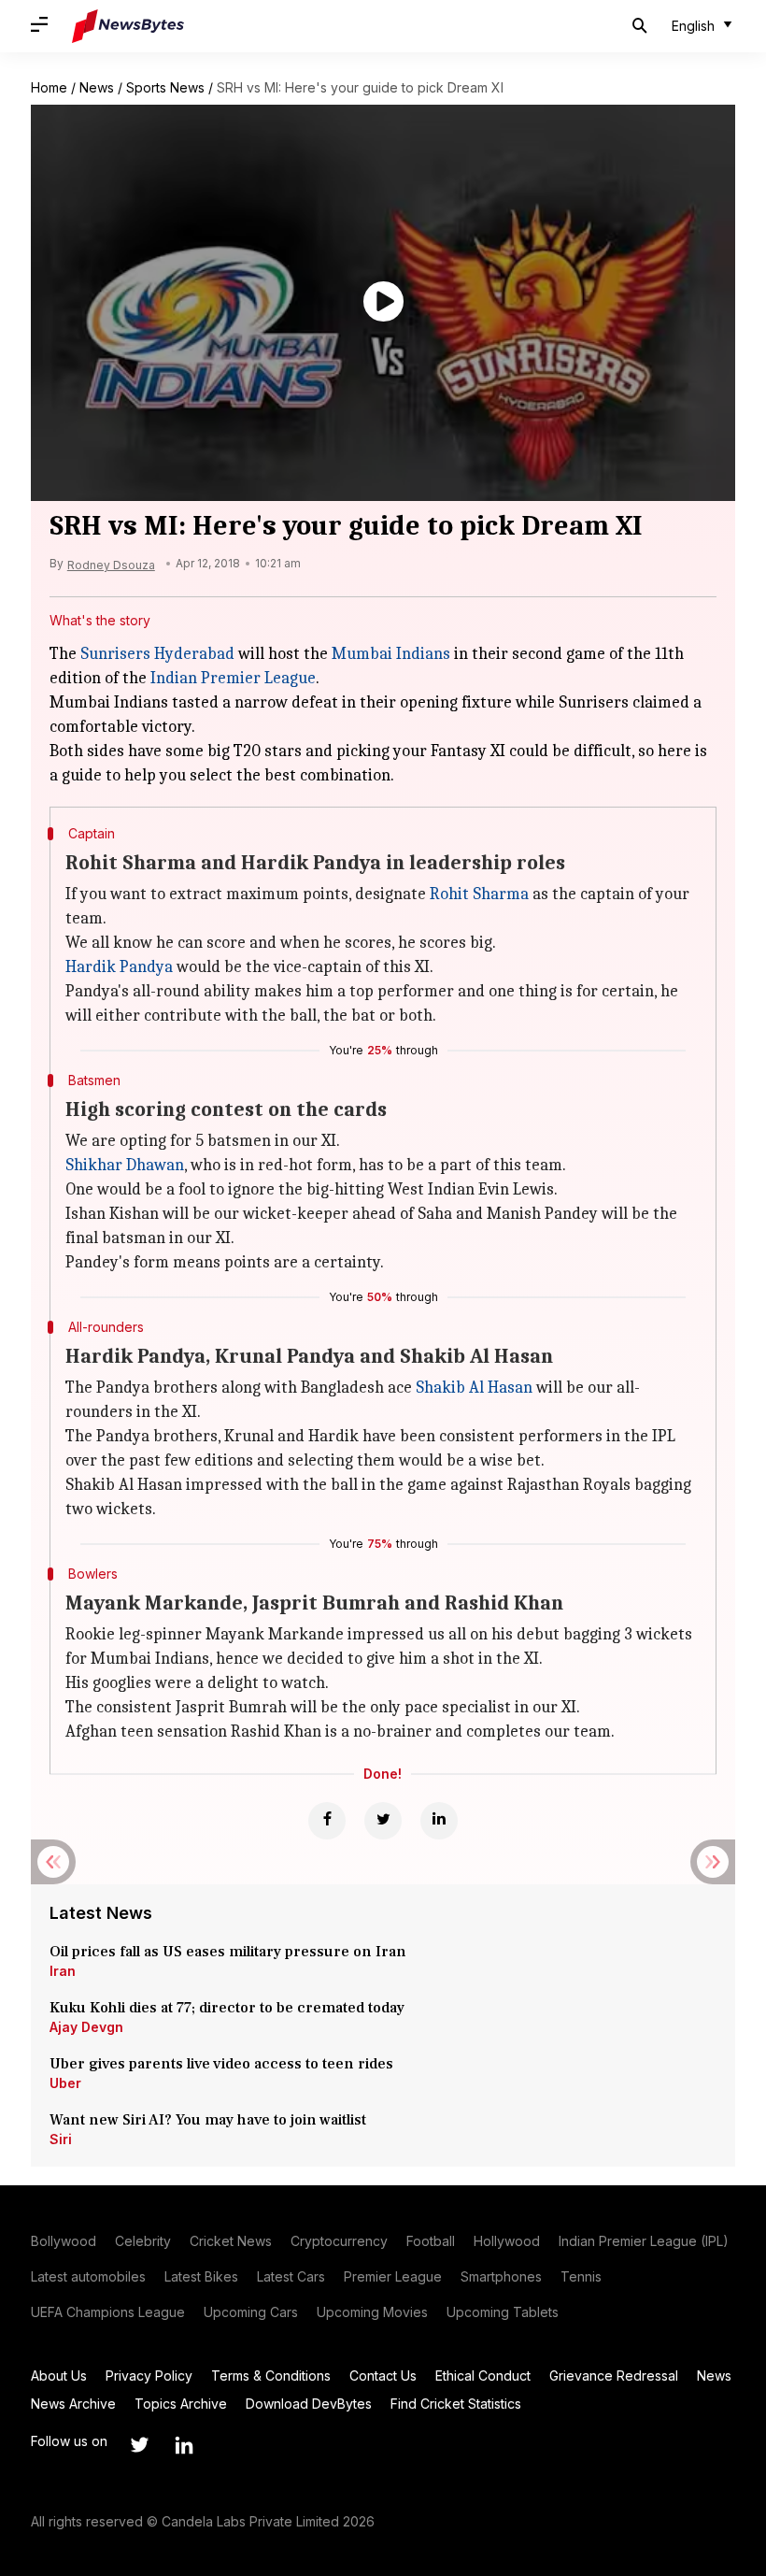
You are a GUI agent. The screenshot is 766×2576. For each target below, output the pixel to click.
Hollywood (507, 2241)
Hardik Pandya (119, 967)
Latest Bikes (201, 2276)
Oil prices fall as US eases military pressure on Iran (228, 1952)
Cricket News (231, 2241)
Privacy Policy (149, 2376)
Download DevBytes (309, 2404)
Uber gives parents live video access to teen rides (221, 2064)
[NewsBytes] (128, 26)
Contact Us (383, 2376)
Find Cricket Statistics (456, 2404)
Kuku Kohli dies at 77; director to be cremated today (227, 2008)
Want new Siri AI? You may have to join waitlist (208, 2120)
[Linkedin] (439, 1821)
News (97, 87)
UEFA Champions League (108, 2312)
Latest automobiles (88, 2276)
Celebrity (143, 2241)
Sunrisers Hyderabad (157, 654)
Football (431, 2241)
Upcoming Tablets (503, 2312)
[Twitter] (383, 1821)
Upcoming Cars (251, 2312)
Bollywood (64, 2241)
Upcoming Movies (372, 2312)
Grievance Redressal (614, 2376)
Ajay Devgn (86, 2027)
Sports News (165, 87)
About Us (59, 2376)
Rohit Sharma (479, 894)
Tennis (581, 2276)
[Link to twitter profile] (139, 2445)
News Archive (73, 2404)
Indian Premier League (233, 678)
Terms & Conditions (271, 2376)
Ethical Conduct (483, 2376)
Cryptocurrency (339, 2241)
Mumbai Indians (391, 654)
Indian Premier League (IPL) (644, 2241)
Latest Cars (291, 2276)
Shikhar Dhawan (125, 1165)
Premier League (393, 2276)
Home (49, 87)
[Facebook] (327, 1821)
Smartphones (501, 2276)
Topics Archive (181, 2404)
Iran (63, 1971)
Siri (61, 2139)
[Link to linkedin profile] (184, 2445)
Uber (65, 2083)
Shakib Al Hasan (474, 1388)
